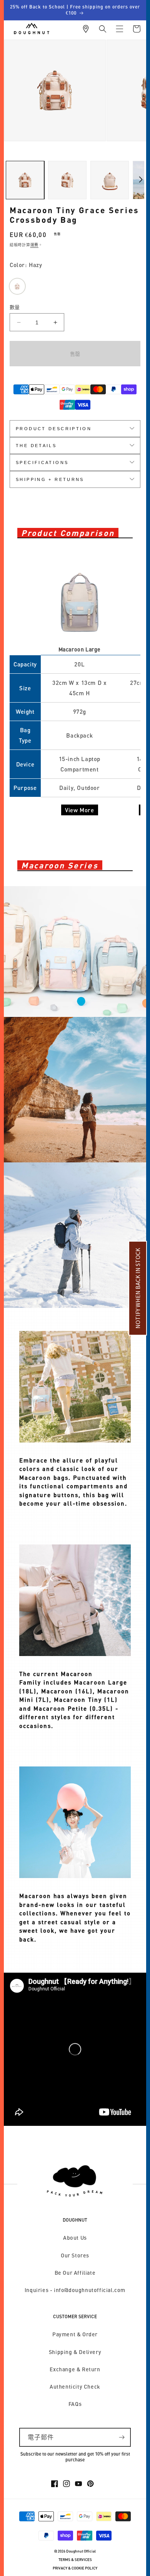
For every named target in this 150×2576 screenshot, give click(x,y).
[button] (103, 29)
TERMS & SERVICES (75, 2560)
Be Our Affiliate (75, 2273)
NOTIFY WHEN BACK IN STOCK (138, 1288)
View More (79, 810)
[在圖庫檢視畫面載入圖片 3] (110, 180)
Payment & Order (75, 2334)
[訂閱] (122, 2437)
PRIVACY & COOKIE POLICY (75, 2568)
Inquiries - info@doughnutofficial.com (75, 2290)
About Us (75, 2238)
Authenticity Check (75, 2387)
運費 (34, 245)
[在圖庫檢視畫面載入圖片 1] (25, 180)
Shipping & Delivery (75, 2352)
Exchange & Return (75, 2369)
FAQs (75, 2404)
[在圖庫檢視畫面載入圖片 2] (67, 180)
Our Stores (75, 2255)
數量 (15, 307)
